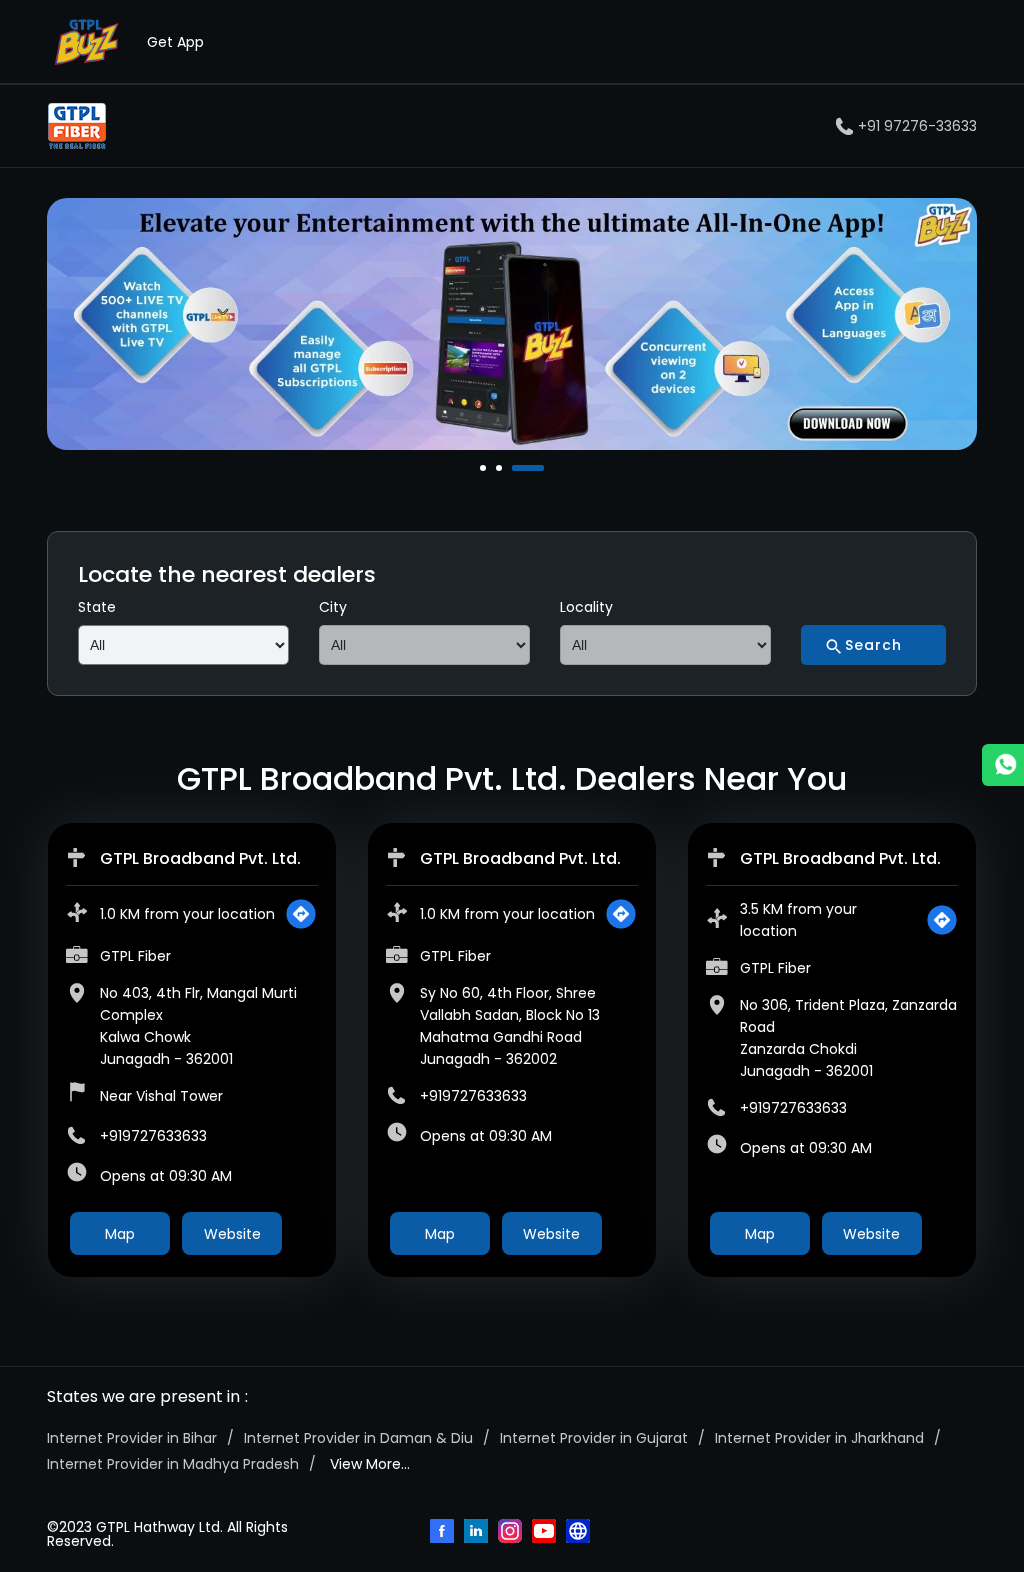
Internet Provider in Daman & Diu (358, 1438)
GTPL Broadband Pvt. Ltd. (200, 858)
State (97, 607)
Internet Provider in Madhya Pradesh (173, 1464)
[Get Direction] (301, 914)
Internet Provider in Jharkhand (819, 1438)
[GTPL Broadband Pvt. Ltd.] (77, 126)
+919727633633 (153, 1136)
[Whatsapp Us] (1003, 765)
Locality (586, 607)
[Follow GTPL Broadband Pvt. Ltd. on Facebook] (444, 1533)
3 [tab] (517, 468)
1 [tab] (485, 468)
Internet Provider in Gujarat (594, 1438)
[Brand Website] (580, 1533)
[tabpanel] (512, 324)
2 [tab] (501, 468)
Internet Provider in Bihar (132, 1438)
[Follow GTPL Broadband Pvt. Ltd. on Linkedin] (478, 1533)
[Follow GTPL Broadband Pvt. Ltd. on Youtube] (546, 1533)
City (333, 607)
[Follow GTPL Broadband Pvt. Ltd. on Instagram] (512, 1533)
